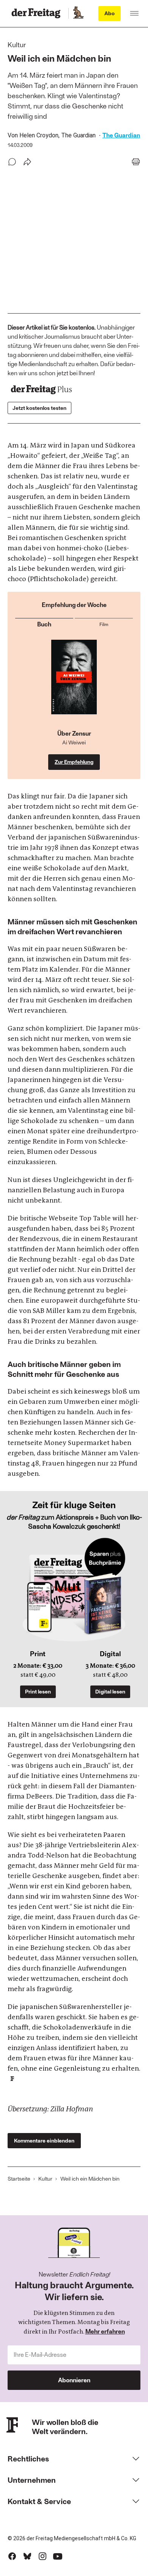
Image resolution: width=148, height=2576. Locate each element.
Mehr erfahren (105, 2331)
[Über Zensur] (74, 685)
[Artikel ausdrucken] (136, 162)
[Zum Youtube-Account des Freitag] (58, 2556)
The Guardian (121, 135)
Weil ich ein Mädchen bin (90, 2179)
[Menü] (134, 13)
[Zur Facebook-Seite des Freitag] (12, 2556)
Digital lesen (110, 1691)
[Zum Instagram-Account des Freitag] (43, 2556)
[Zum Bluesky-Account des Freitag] (27, 2556)
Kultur (45, 2179)
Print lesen (38, 1691)
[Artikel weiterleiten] (27, 162)
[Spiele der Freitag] (78, 13)
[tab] (44, 623)
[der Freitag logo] (38, 13)
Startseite (19, 2179)
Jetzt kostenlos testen (39, 408)
